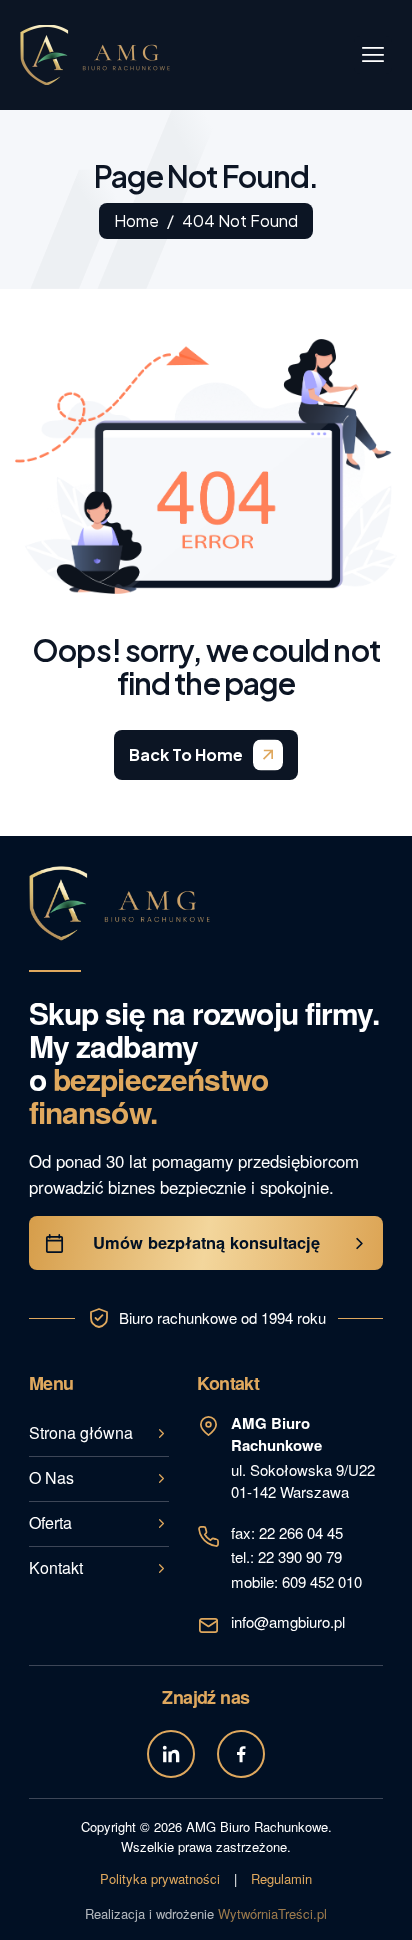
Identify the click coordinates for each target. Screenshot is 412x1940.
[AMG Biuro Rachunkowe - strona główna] (119, 903)
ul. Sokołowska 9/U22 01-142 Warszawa (303, 1457)
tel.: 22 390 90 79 (286, 1556)
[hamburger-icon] (373, 55)
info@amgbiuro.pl (288, 1621)
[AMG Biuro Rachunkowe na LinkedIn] (171, 1754)
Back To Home (186, 754)
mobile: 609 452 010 (296, 1581)
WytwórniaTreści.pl (272, 1913)
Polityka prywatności (160, 1878)
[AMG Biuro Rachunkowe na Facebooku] (241, 1754)
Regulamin (281, 1878)
